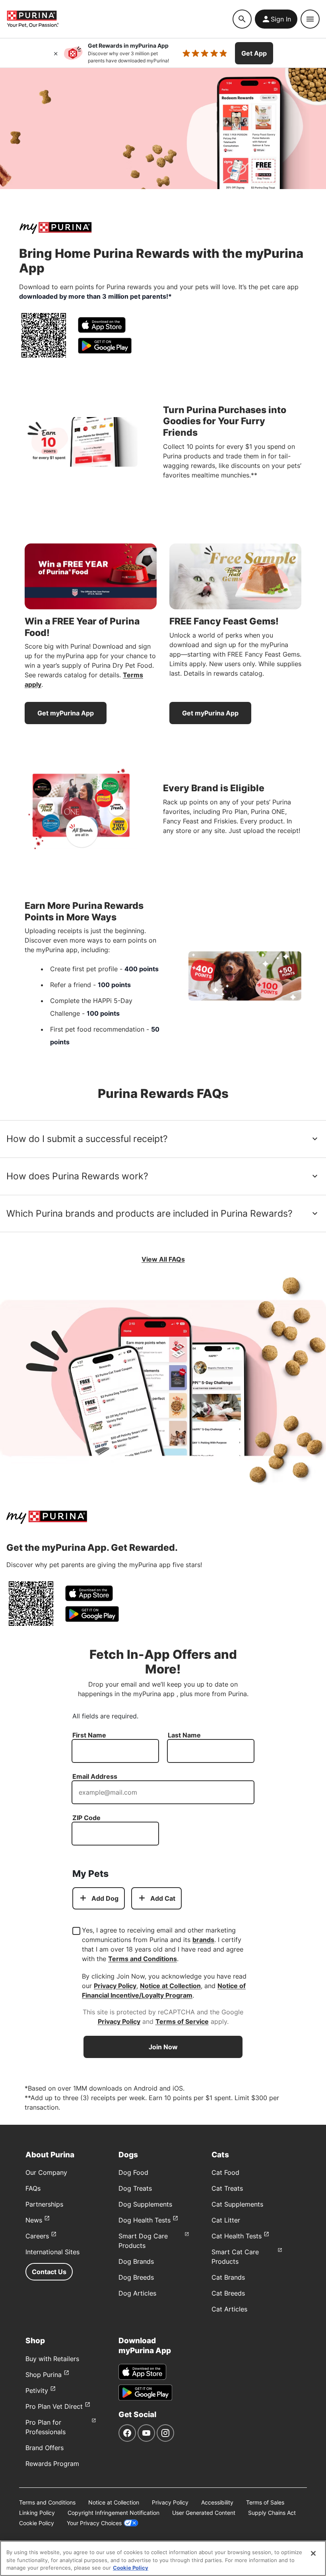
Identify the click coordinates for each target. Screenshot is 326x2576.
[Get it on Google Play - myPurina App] (105, 346)
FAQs (33, 2188)
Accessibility (217, 2502)
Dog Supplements (145, 2204)
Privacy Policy (115, 1986)
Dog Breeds (136, 2277)
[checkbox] (76, 1931)
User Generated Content (204, 2513)
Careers (37, 2236)
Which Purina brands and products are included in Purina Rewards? (149, 1214)
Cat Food (225, 2172)
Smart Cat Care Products (235, 2257)
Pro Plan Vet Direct (54, 2406)
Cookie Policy (37, 2523)
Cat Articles (229, 2309)
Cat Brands (228, 2277)
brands (203, 1940)
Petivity (37, 2390)
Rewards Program (52, 2464)
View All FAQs (163, 1259)
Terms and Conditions (143, 1959)
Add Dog (105, 1898)
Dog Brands (136, 2261)
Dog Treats (135, 2188)
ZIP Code (86, 1818)
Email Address (95, 1776)
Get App (254, 53)
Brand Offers (45, 2448)
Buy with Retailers (52, 2359)
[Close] (56, 53)
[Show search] (242, 19)
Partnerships (44, 2204)
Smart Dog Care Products (143, 2241)
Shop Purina (44, 2375)
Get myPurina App (66, 713)
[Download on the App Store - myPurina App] (102, 325)
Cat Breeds (228, 2293)
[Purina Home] (119, 19)
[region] (163, 2558)
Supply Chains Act (272, 2513)
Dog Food (133, 2172)
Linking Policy (37, 2513)
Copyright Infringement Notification (114, 2513)
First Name (89, 1735)
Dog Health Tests (145, 2220)
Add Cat (163, 1898)
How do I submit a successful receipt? (87, 1139)
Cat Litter (226, 2220)
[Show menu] (310, 19)
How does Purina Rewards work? (77, 1176)
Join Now (163, 2047)
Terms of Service (182, 2021)
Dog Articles (137, 2293)
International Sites (52, 2252)
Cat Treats (227, 2188)
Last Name (184, 1735)
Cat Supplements (237, 2204)
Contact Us (49, 2272)
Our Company (46, 2172)
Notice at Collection (170, 1986)
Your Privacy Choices (94, 2523)
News (34, 2220)
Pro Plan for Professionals (46, 2427)
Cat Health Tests (237, 2236)
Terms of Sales (265, 2502)
